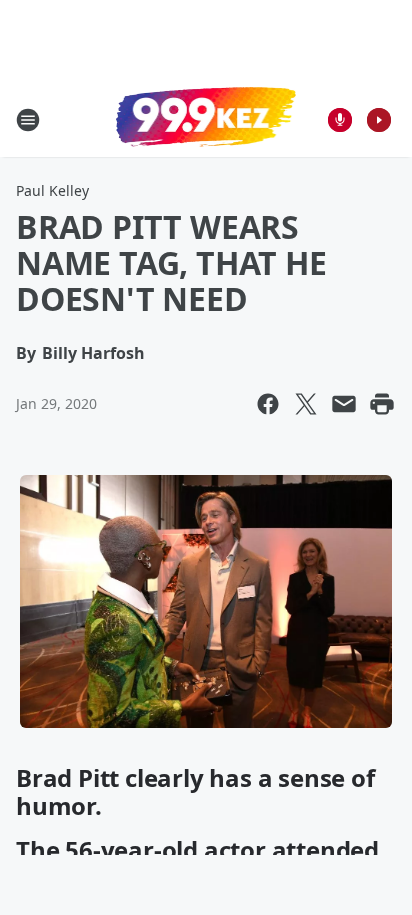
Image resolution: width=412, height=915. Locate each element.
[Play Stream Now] (379, 120)
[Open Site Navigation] (28, 120)
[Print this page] (382, 404)
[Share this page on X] (306, 404)
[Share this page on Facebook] (268, 404)
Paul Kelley (52, 190)
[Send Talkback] (340, 120)
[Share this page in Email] (344, 404)
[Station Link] (206, 119)
